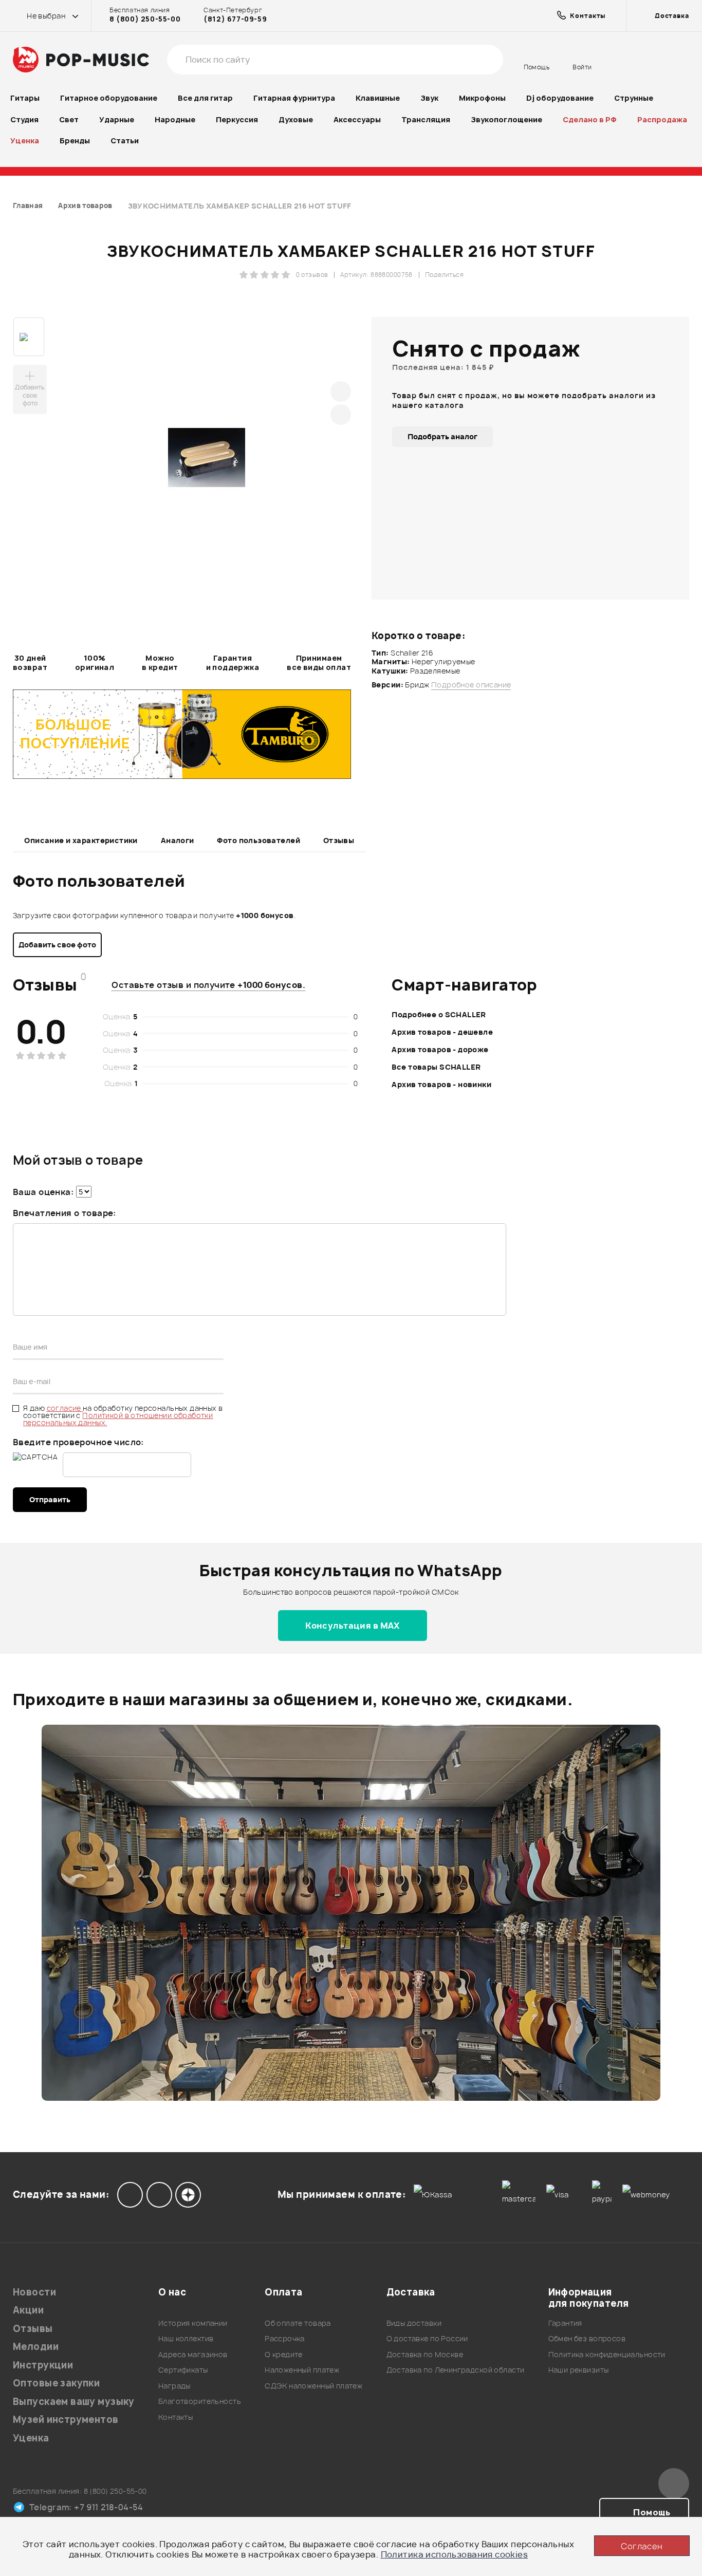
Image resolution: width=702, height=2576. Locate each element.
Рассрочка (285, 2338)
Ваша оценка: (43, 1192)
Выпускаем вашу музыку (74, 2402)
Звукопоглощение (506, 119)
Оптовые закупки (56, 2383)
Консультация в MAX (353, 1626)
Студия (24, 119)
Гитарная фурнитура (294, 98)
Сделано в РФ (590, 119)
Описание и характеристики (81, 840)
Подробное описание (471, 685)
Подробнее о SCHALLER (439, 1014)
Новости (34, 2292)
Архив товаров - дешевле (442, 1032)
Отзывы (339, 840)
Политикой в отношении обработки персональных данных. (118, 1419)
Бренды (75, 141)
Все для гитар (205, 98)
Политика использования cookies (455, 2554)
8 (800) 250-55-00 (145, 19)
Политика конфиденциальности (607, 2354)
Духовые (296, 119)
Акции (28, 2310)
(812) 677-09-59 (235, 19)
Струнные (634, 98)
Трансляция (426, 119)
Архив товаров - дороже (440, 1049)
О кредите (284, 2354)
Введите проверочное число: (78, 1442)
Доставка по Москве (425, 2354)
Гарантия (565, 2323)
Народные (175, 119)
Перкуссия (237, 119)
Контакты (175, 2417)
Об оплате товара (298, 2323)
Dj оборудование (560, 98)
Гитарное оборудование (109, 98)
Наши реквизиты (579, 2370)
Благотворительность (200, 2401)
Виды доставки (414, 2323)
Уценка (25, 141)
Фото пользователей (258, 840)
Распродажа (662, 119)
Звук (429, 98)
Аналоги (178, 840)
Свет (69, 119)
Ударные (117, 119)
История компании (193, 2323)
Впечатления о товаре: (64, 1213)
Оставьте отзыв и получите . (208, 985)
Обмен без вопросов (587, 2338)
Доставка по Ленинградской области (456, 2370)
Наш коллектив (186, 2338)
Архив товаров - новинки (441, 1084)
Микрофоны (482, 98)
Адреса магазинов (193, 2354)
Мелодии (36, 2347)
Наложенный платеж (302, 2370)
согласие (65, 1408)
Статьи (125, 141)
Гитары (25, 98)
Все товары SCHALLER (436, 1067)
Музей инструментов (66, 2420)
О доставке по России (427, 2338)
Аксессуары (357, 119)
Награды (174, 2386)
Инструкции (43, 2365)
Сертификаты (183, 2370)
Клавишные (378, 98)
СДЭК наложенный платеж (313, 2386)
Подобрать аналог (442, 436)
